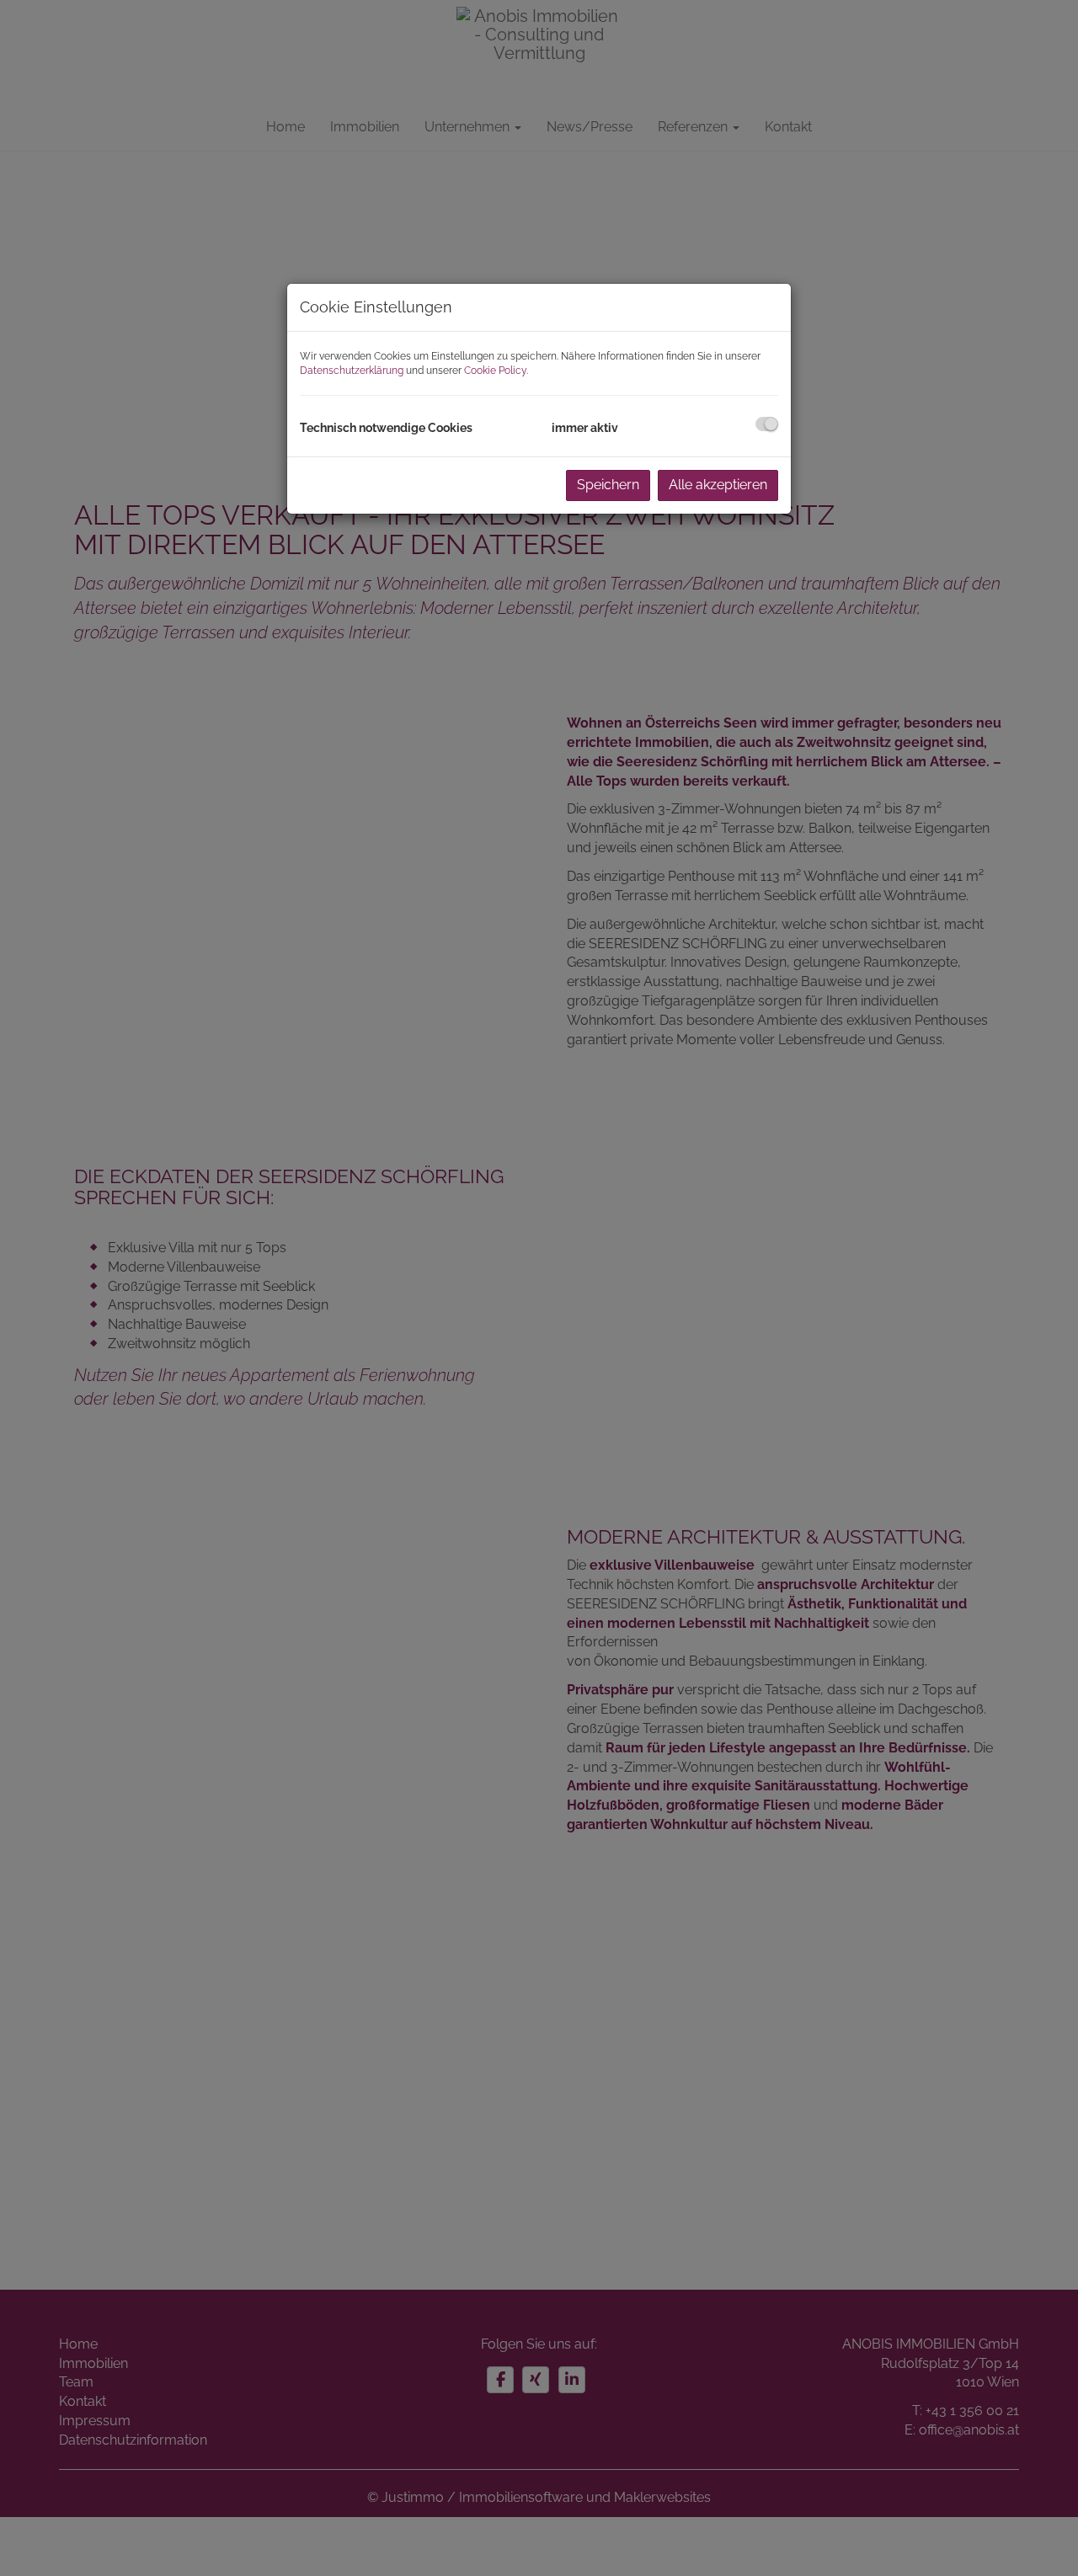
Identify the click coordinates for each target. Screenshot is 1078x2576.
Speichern (608, 485)
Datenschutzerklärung (352, 371)
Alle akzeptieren (718, 485)
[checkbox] (767, 424)
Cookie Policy (495, 371)
